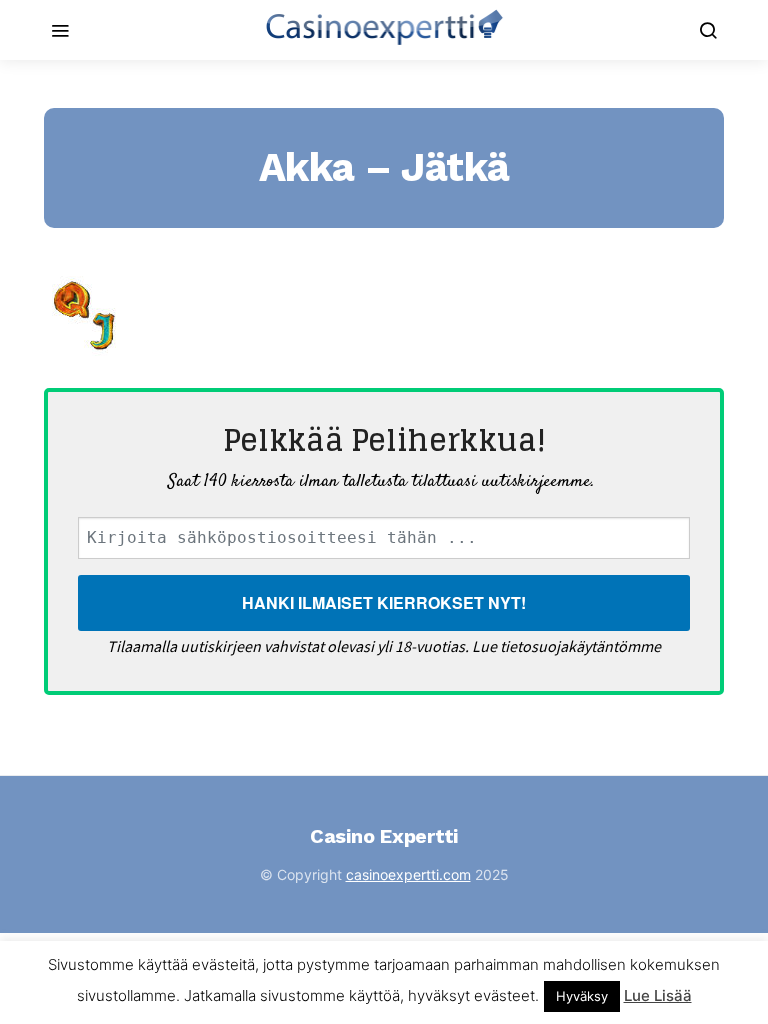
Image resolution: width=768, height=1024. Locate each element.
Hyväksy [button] (582, 996)
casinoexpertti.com (408, 874)
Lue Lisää (658, 995)
